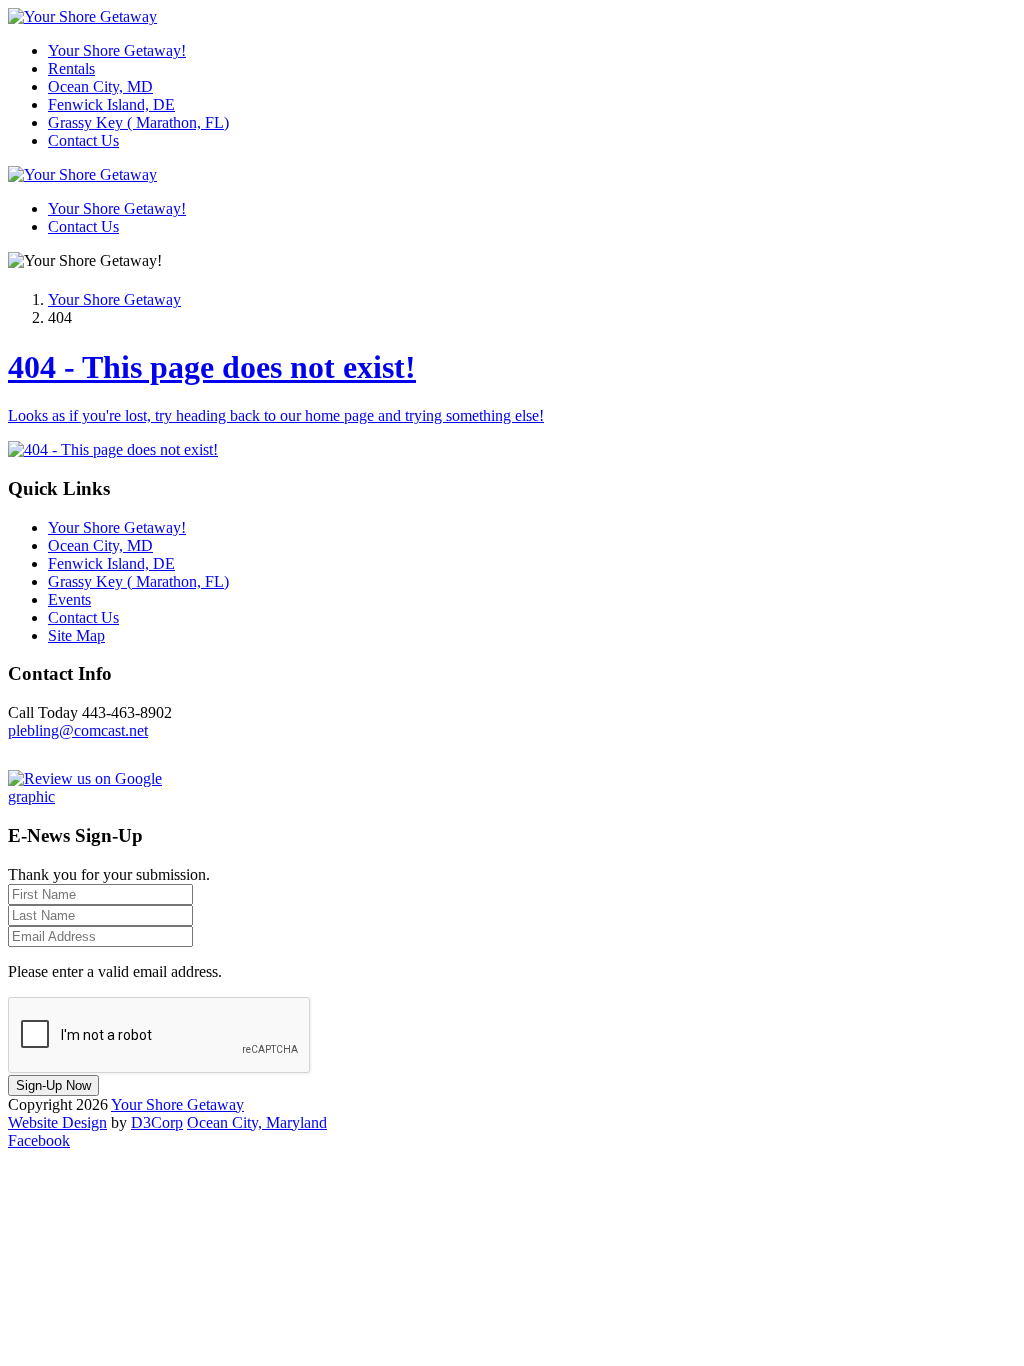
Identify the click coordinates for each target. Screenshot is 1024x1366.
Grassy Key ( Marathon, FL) (138, 122)
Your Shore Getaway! (117, 50)
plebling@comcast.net (78, 730)
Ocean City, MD (100, 86)
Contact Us (83, 140)
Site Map (76, 635)
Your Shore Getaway (114, 299)
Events (69, 599)
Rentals (71, 68)
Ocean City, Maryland (257, 1122)
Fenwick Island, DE (111, 104)
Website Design (57, 1122)
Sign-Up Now (53, 1085)
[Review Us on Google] (108, 796)
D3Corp (157, 1122)
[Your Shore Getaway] (82, 16)
